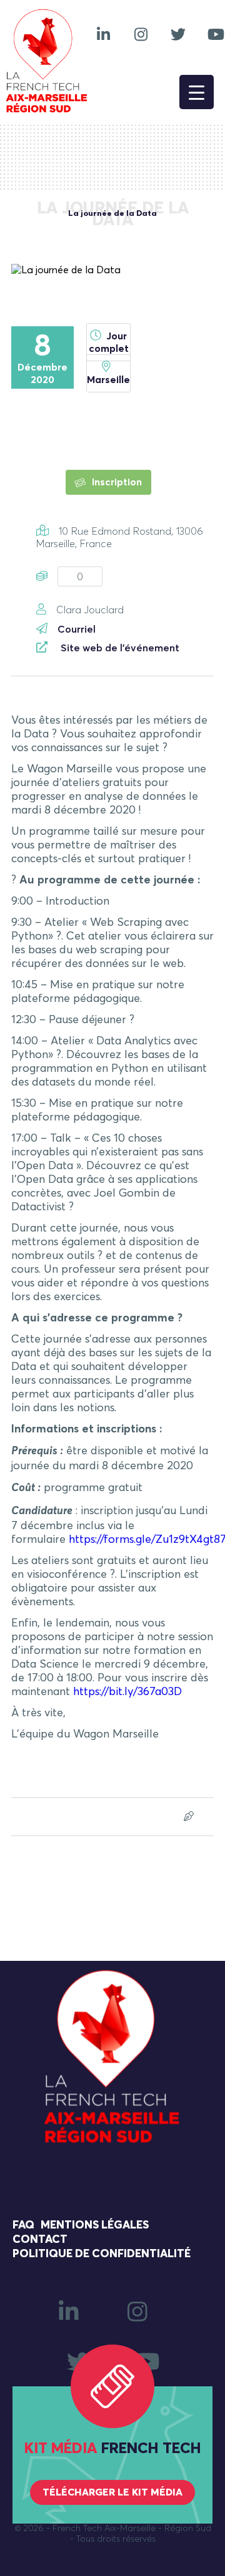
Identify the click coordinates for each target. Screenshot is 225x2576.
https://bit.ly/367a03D (127, 1692)
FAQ (23, 2225)
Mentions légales (95, 2225)
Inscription (116, 482)
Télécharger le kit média (112, 2492)
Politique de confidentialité (102, 2254)
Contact (40, 2240)
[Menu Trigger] (197, 92)
